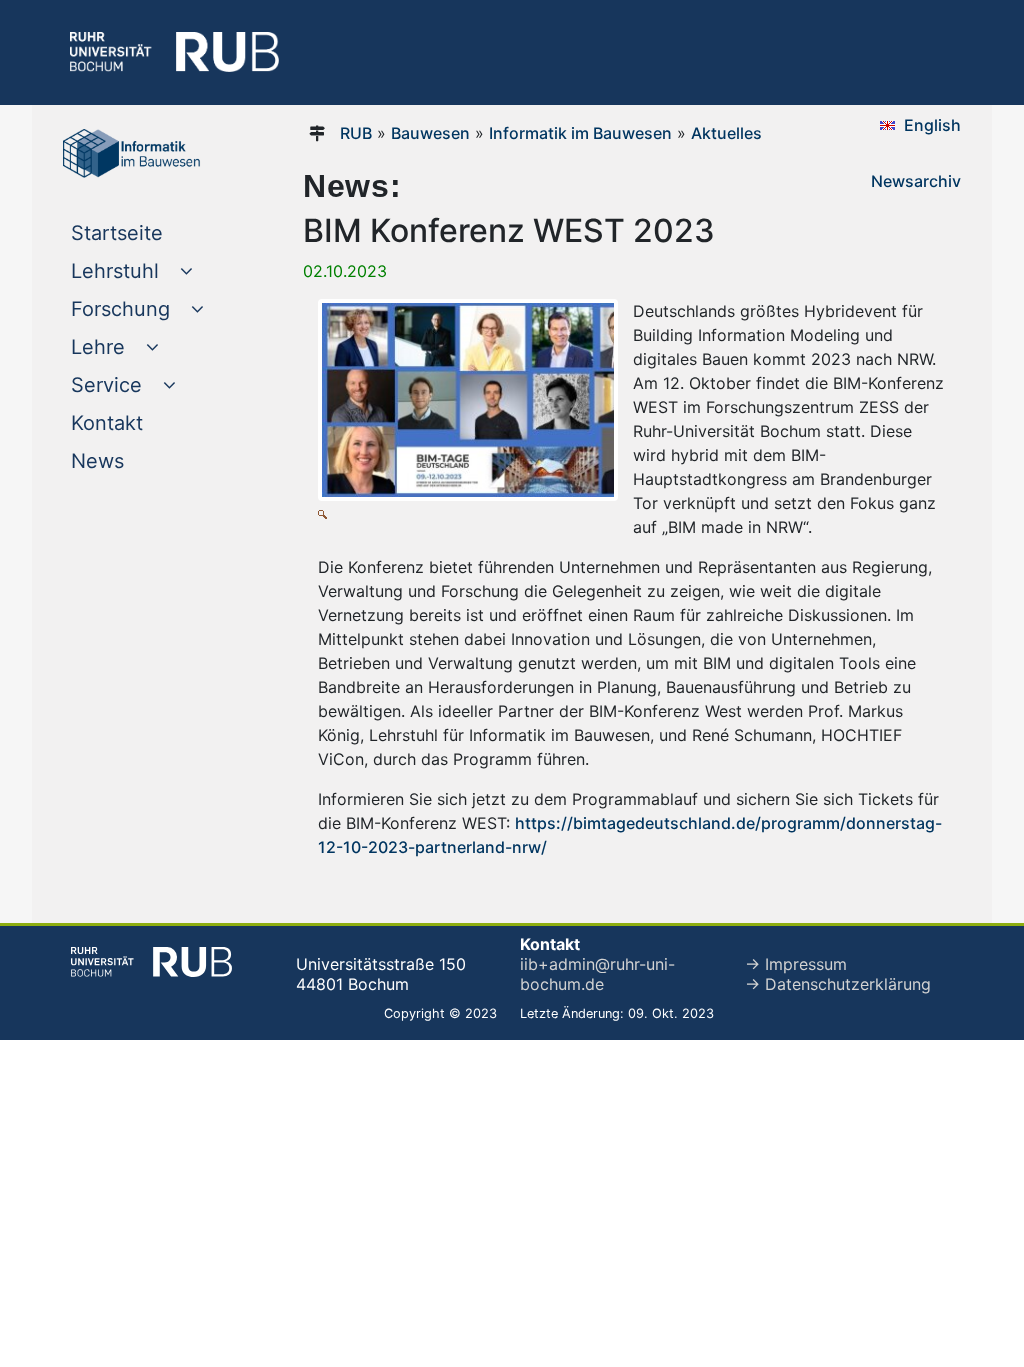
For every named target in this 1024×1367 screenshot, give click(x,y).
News (138, 460)
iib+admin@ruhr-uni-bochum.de (597, 974)
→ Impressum (796, 964)
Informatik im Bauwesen (580, 133)
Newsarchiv (916, 181)
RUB (356, 133)
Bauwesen (430, 133)
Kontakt (147, 422)
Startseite (156, 232)
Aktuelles (726, 133)
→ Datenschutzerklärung (838, 984)
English (932, 125)
